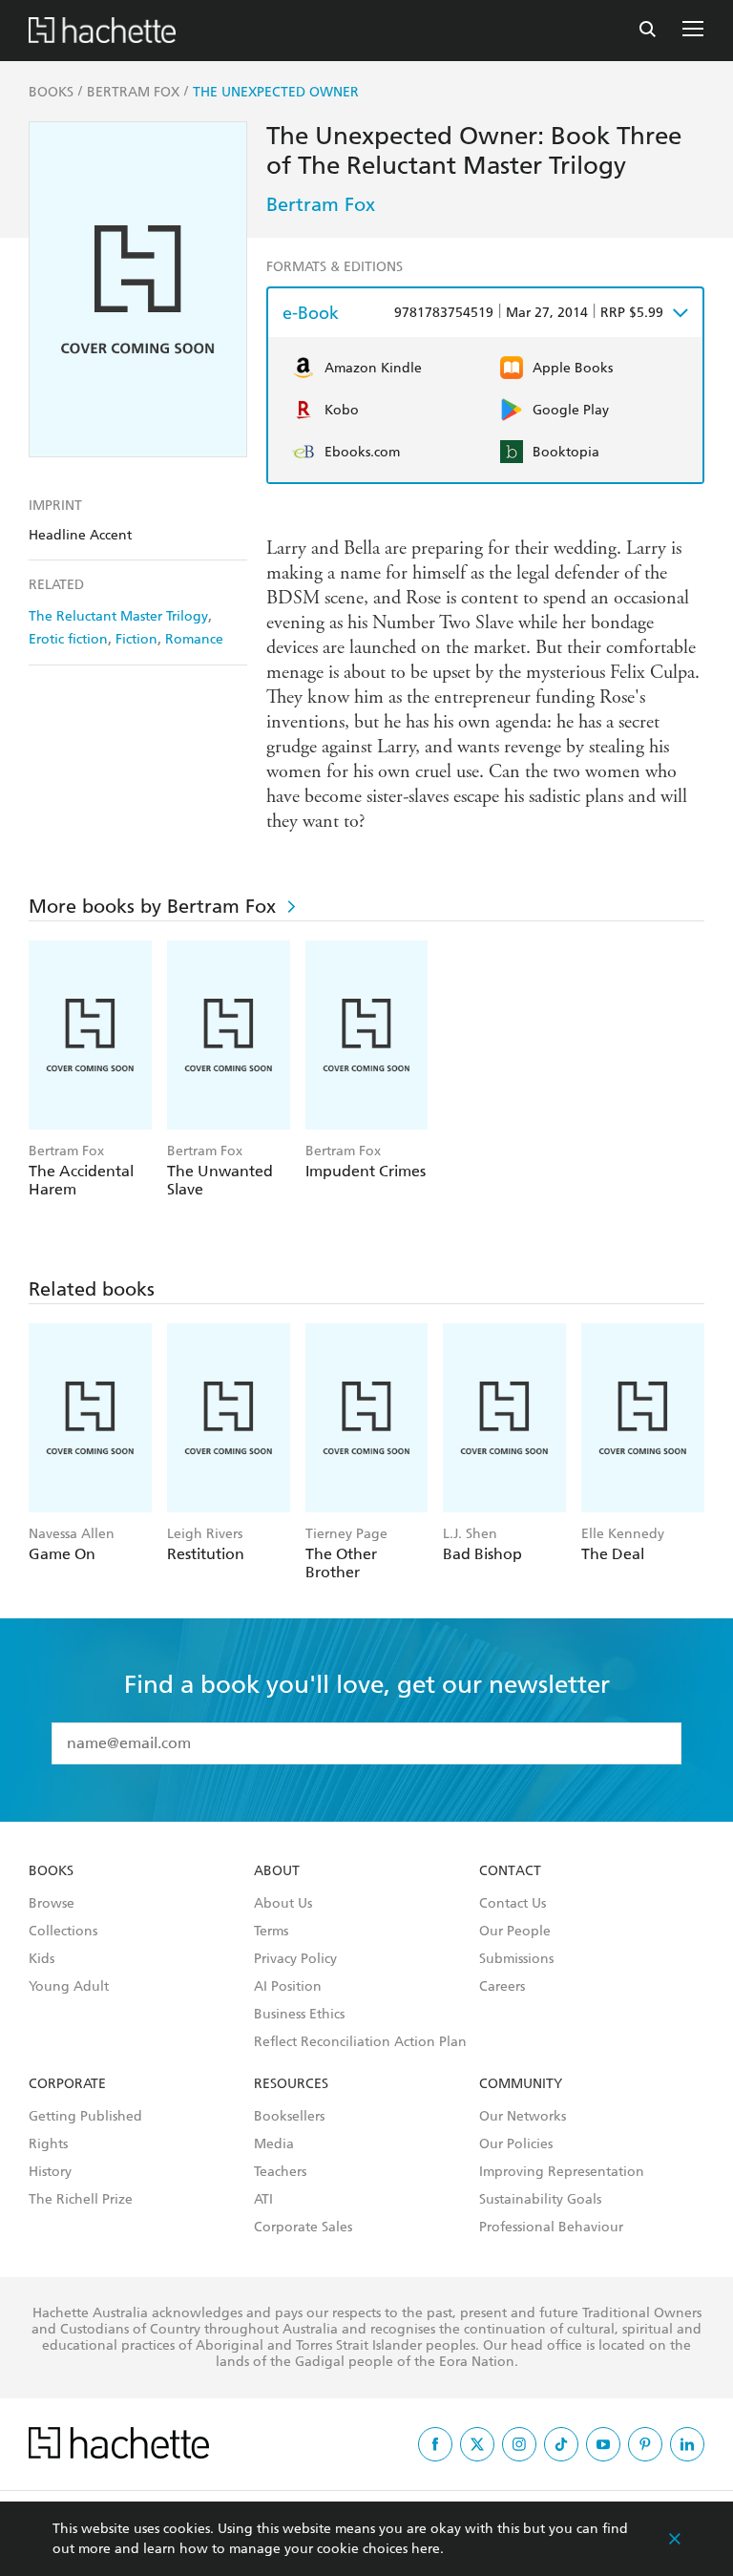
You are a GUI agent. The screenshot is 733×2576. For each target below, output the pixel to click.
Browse (52, 1904)
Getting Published (85, 2117)
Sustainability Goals (540, 2200)
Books (51, 1871)
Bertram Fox (321, 204)
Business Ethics (299, 2015)
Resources (291, 2084)
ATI (263, 2200)
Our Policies (516, 2144)
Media (274, 2144)
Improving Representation (562, 2172)
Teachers (280, 2172)
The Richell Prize (81, 2200)
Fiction (136, 639)
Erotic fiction (68, 639)
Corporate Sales (303, 2228)
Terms (271, 1932)
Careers (502, 1987)
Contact (510, 1871)
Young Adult (69, 1987)
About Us (283, 1904)
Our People (515, 1932)
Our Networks (523, 2117)
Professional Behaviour (551, 2228)
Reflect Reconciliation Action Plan (360, 2042)
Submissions (516, 1959)
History (50, 2172)
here (426, 2549)
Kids (42, 1959)
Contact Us (513, 1904)
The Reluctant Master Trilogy (118, 616)
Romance (194, 639)
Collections (63, 1932)
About (277, 1871)
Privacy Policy (295, 1959)
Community (521, 2084)
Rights (48, 2144)
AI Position (288, 1987)
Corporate (67, 2084)
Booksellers (289, 2117)
